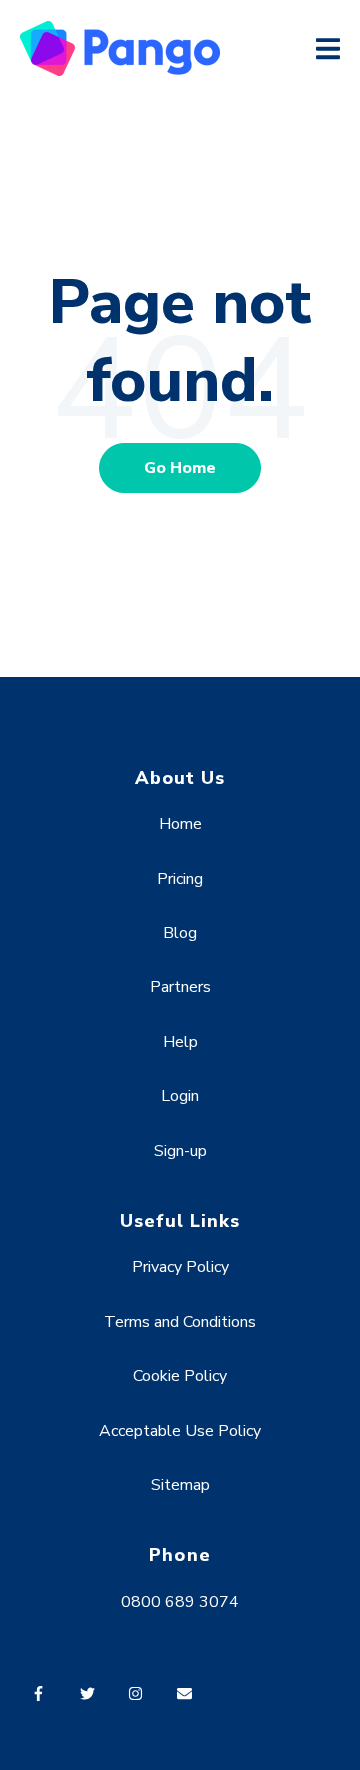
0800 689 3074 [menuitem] (180, 1602)
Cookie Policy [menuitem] (180, 1376)
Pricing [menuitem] (180, 879)
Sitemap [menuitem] (180, 1485)
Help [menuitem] (180, 1042)
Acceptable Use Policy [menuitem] (180, 1431)
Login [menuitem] (180, 1096)
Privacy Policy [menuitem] (180, 1267)
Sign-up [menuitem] (180, 1151)
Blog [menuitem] (180, 933)
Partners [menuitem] (180, 987)
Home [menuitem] (180, 824)
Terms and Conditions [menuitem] (180, 1322)
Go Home (180, 468)
